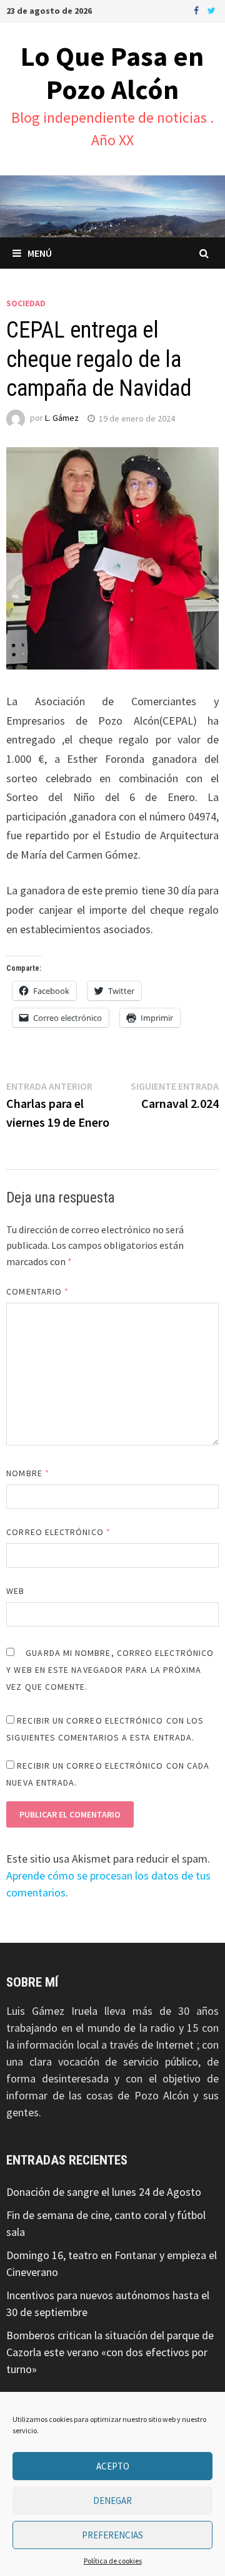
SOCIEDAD (26, 303)
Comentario (37, 1291)
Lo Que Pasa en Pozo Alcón (112, 73)
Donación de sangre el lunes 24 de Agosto (104, 2192)
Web (15, 1591)
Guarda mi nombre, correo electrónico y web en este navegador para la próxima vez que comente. (110, 1670)
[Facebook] (197, 10)
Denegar (112, 2501)
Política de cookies (113, 2561)
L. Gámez (62, 418)
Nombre (28, 1473)
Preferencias (112, 2535)
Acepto (113, 2466)
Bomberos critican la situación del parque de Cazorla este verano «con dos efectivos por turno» (110, 2352)
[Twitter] (212, 10)
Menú (40, 253)
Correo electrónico (58, 1532)
